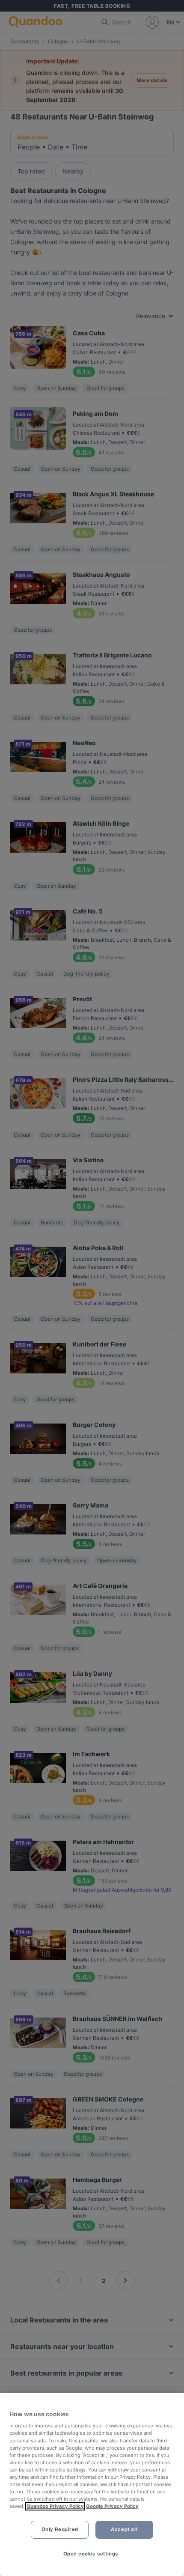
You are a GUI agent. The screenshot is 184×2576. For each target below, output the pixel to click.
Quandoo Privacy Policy (55, 2506)
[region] (92, 2484)
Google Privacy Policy (112, 2506)
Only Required (60, 2529)
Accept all (124, 2529)
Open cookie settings (91, 2554)
